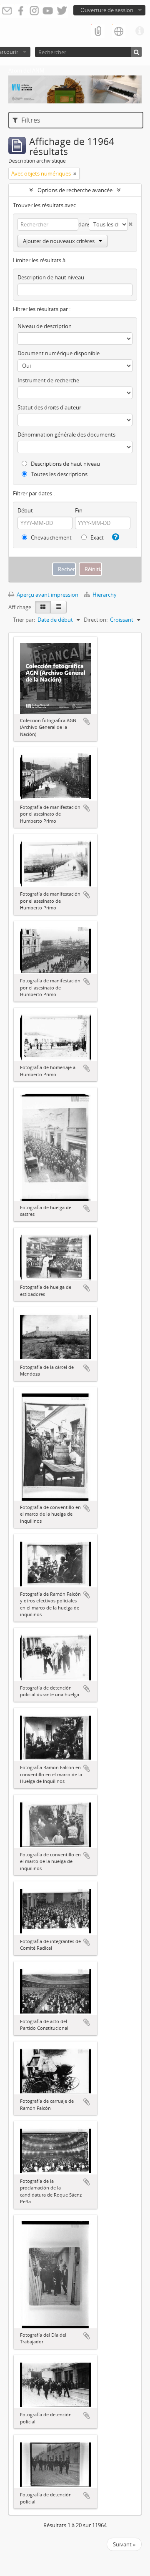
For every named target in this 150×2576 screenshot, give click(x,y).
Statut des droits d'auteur (49, 407)
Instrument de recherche (48, 380)
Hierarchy (104, 595)
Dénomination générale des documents (66, 434)
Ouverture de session (107, 10)
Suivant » (124, 2544)
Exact (96, 537)
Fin (79, 510)
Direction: (96, 620)
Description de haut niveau (51, 277)
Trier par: (24, 620)
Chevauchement (51, 537)
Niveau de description (45, 326)
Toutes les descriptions (59, 474)
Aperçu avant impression (47, 595)
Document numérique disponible (59, 353)
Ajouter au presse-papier (87, 721)
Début (25, 510)
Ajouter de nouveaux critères (59, 241)
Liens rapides (140, 31)
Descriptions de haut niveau (65, 464)
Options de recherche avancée (75, 190)
